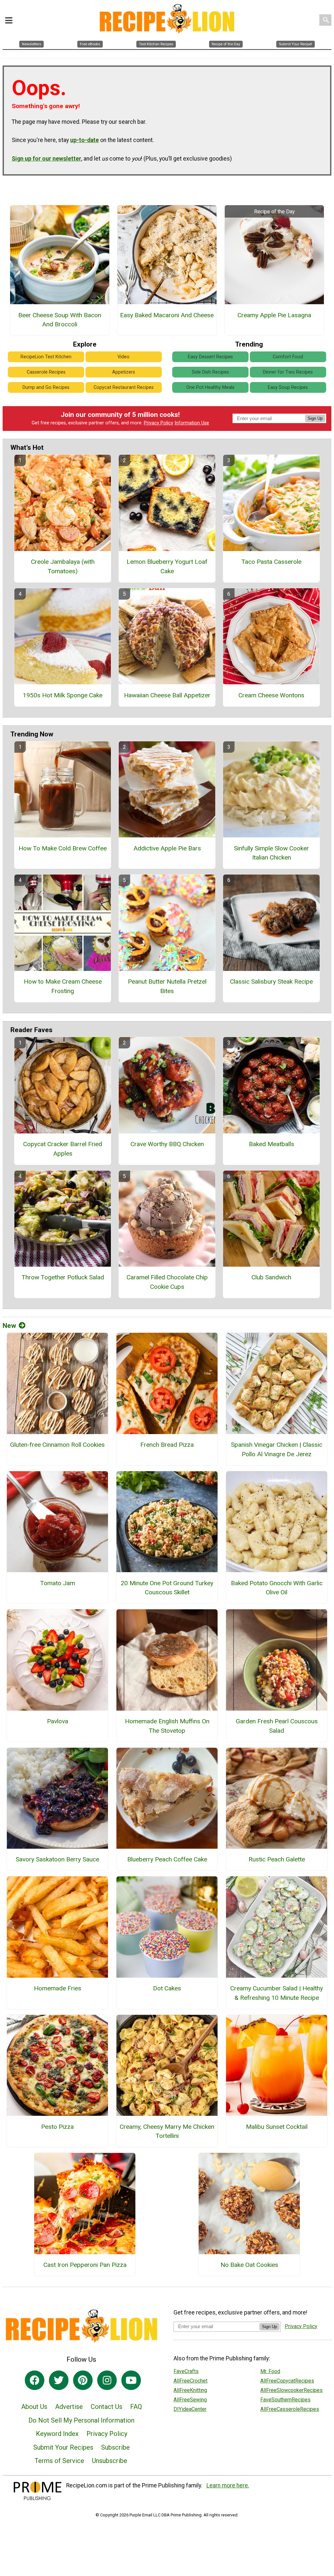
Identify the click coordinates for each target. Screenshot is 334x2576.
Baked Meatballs (272, 1144)
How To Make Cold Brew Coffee (63, 848)
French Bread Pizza (167, 1445)
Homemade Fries (58, 1988)
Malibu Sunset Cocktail (277, 2127)
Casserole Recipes (46, 372)
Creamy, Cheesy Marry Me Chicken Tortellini (167, 2131)
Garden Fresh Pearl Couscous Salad (277, 1726)
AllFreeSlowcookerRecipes (291, 2390)
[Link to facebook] (35, 2380)
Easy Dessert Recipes (210, 357)
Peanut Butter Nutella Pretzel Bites (167, 986)
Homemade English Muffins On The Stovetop (167, 1726)
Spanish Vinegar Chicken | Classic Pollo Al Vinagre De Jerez (277, 1449)
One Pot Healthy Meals (210, 387)
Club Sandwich (271, 1277)
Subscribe (115, 2447)
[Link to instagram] (107, 2380)
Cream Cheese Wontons (271, 695)
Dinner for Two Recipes (288, 372)
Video (123, 357)
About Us (34, 2407)
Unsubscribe (110, 2461)
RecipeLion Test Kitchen (46, 357)
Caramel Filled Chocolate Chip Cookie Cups (167, 1282)
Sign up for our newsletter (46, 159)
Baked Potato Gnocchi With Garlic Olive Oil (277, 1588)
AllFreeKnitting (190, 2390)
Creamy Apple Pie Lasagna (274, 315)
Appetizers (124, 372)
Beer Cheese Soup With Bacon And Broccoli (60, 320)
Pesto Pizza (57, 2127)
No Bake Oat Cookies (249, 2265)
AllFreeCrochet (190, 2381)
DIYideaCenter (190, 2409)
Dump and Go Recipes (46, 387)
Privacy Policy (159, 423)
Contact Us (106, 2407)
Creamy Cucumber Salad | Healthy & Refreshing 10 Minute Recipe (277, 1993)
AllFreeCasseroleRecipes (290, 2409)
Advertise (69, 2407)
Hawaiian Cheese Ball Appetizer (167, 695)
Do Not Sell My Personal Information (81, 2420)
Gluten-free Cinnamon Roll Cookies (57, 1445)
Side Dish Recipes (210, 372)
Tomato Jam (58, 1583)
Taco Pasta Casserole (271, 562)
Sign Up (315, 418)
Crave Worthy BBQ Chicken (167, 1144)
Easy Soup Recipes (288, 387)
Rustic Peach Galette (277, 1859)
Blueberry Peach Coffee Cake (167, 1859)
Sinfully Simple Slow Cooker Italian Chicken (271, 853)
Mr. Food (270, 2371)
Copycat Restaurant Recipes (124, 387)
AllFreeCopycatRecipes (287, 2381)
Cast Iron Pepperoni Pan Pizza (85, 2265)
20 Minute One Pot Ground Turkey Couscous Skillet (167, 1588)
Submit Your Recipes (63, 2447)
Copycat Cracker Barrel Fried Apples (63, 1149)
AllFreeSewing (190, 2400)
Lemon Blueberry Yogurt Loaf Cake (167, 566)
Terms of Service (59, 2461)
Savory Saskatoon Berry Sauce (57, 1859)
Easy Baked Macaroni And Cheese (167, 315)
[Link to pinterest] (83, 2380)
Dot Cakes (167, 1988)
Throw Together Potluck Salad (63, 1277)
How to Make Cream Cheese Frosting (63, 986)
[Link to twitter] (59, 2380)
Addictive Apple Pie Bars (167, 848)
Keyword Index (57, 2434)
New (9, 1326)
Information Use (192, 423)
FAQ (136, 2407)
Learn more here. (228, 2485)
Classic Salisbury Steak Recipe (271, 982)
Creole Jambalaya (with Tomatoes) (63, 566)
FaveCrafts (186, 2371)
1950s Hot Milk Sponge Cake (63, 695)
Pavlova (58, 1721)
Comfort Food (288, 357)
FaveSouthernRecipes (285, 2400)
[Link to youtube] (131, 2380)
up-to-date (84, 140)
